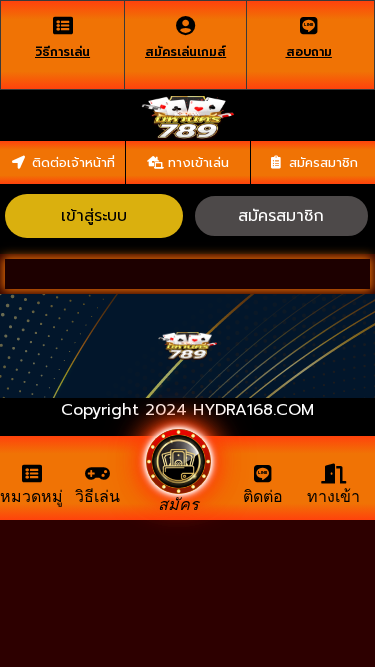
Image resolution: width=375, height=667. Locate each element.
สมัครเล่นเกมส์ (185, 52)
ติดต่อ (263, 496)
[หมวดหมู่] (32, 474)
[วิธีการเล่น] (63, 26)
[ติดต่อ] (263, 474)
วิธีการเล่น (62, 52)
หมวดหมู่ (31, 496)
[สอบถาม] (309, 26)
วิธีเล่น (97, 496)
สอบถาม (309, 52)
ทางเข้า (333, 496)
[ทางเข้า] (334, 474)
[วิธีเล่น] (98, 474)
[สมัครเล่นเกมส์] (186, 26)
